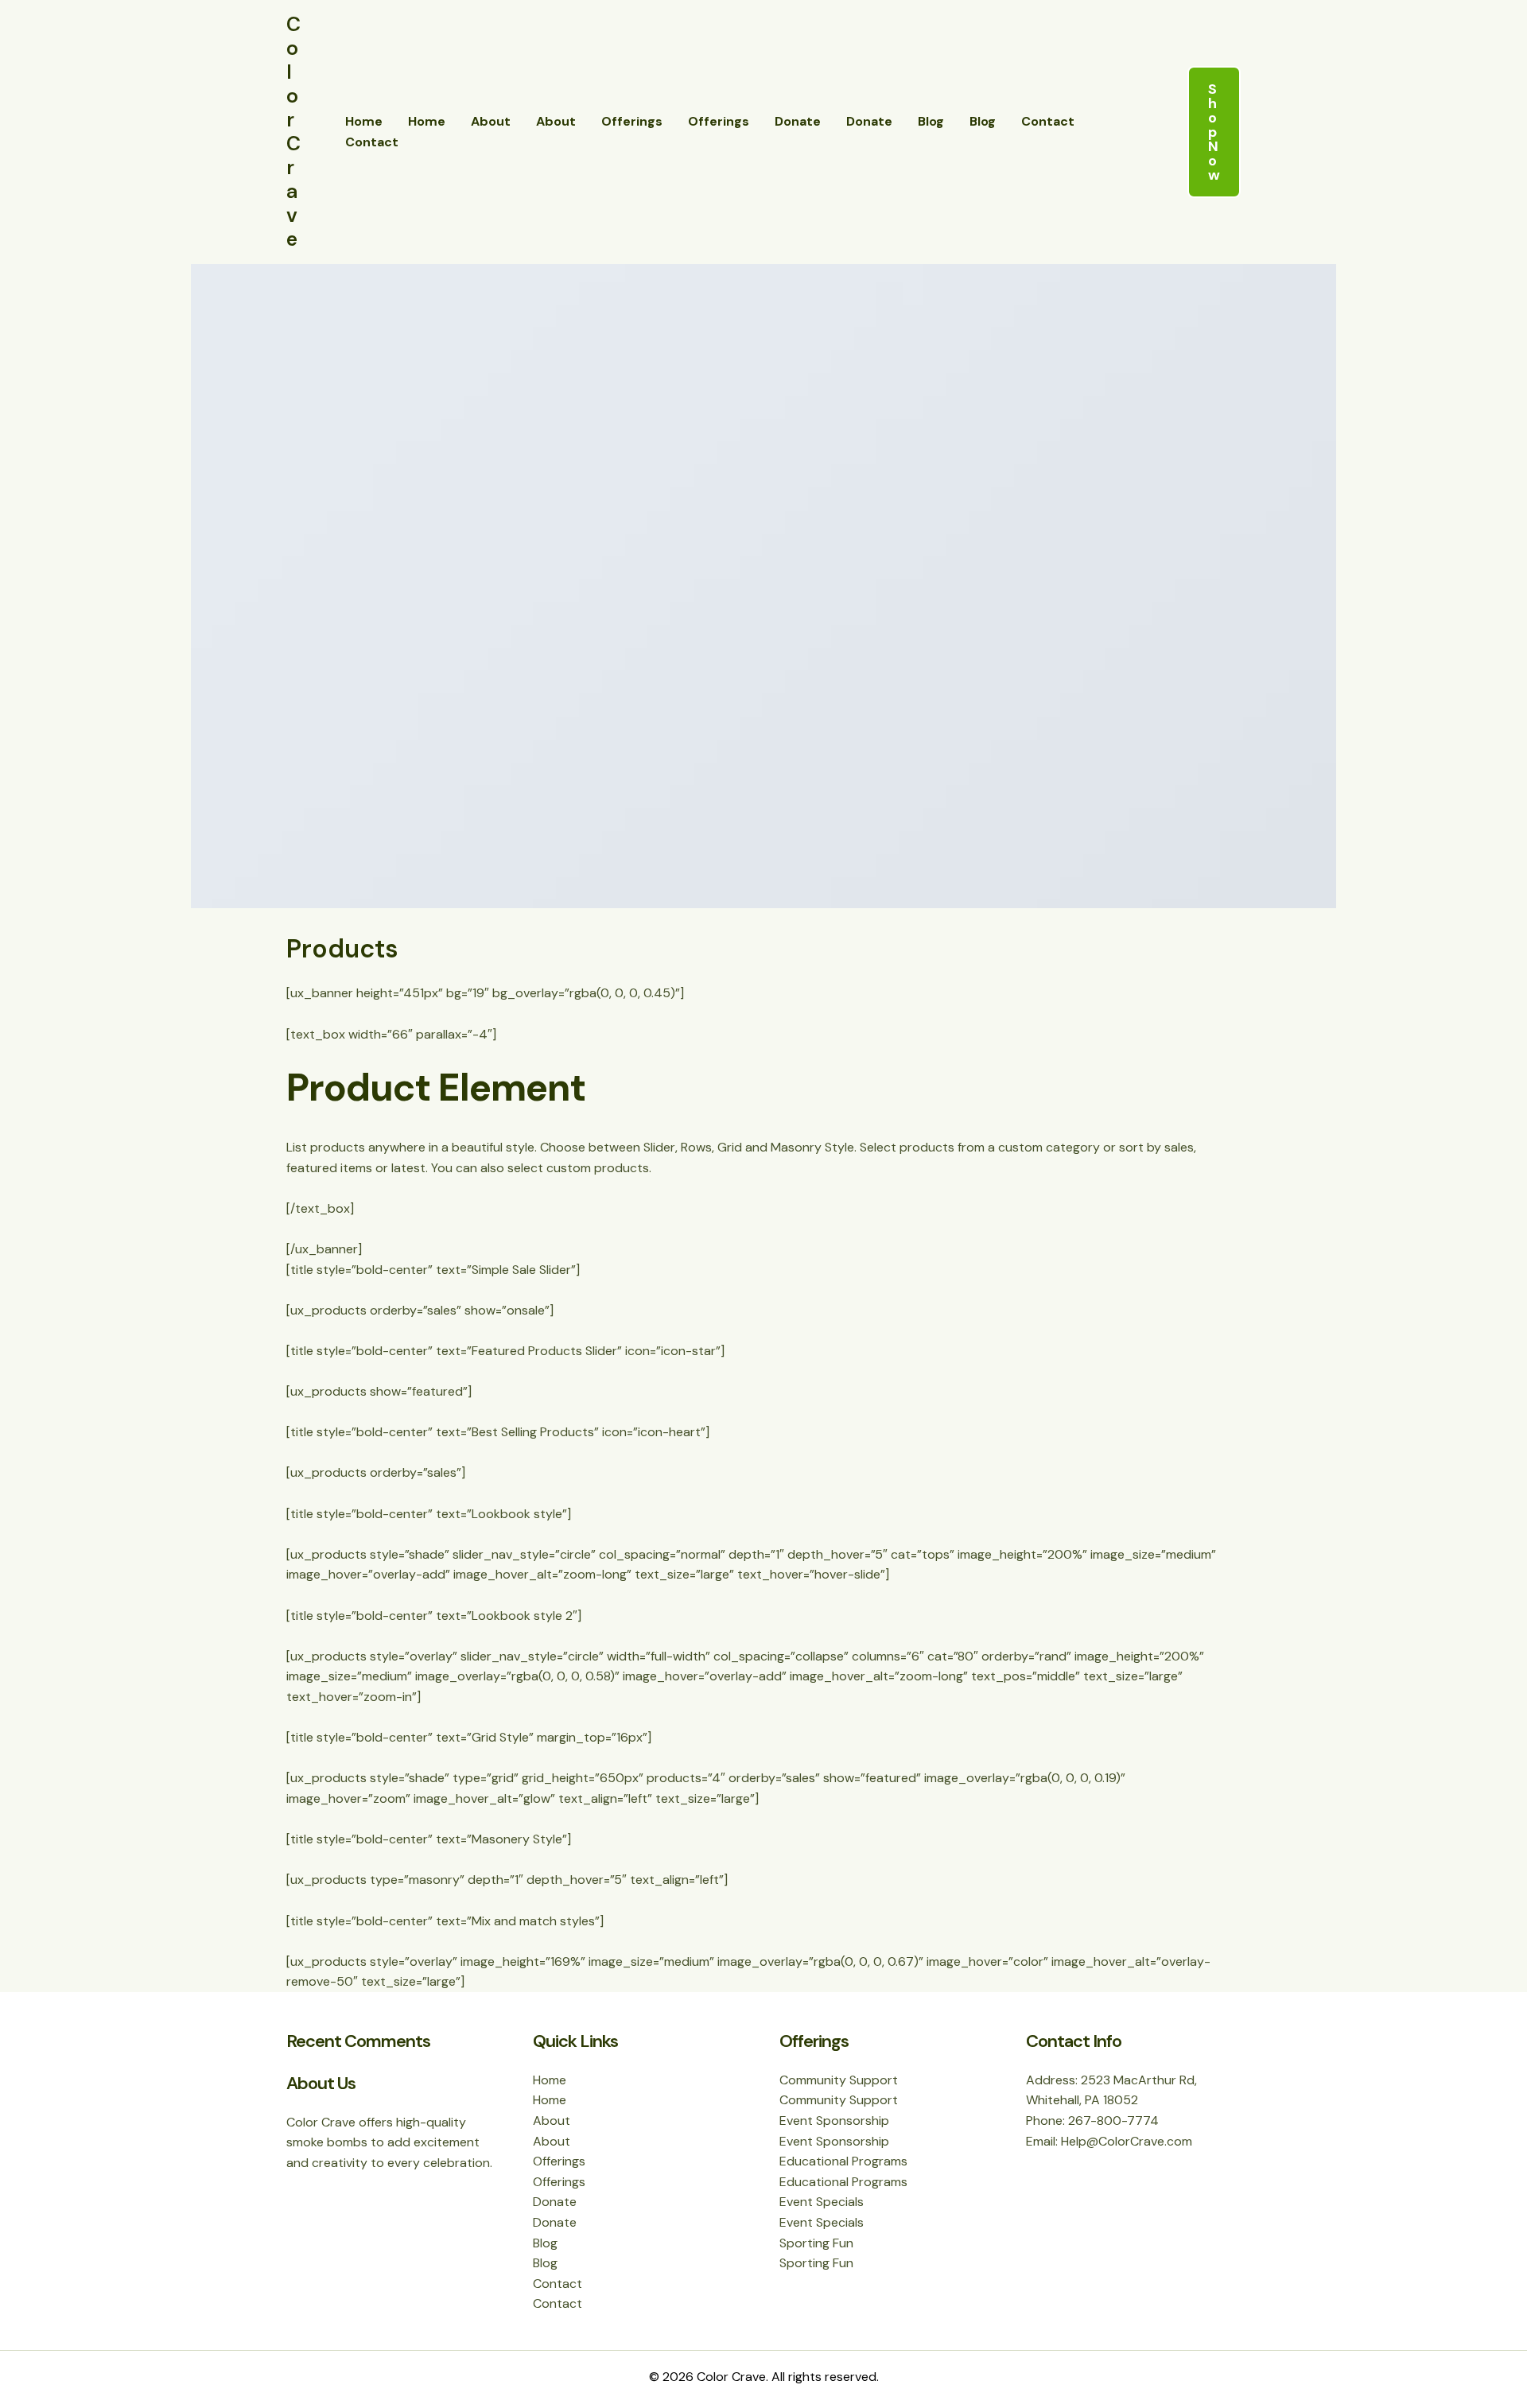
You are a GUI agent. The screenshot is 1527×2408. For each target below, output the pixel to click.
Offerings (632, 121)
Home (364, 121)
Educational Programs (843, 2161)
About (491, 121)
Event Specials (822, 2202)
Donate (798, 121)
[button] (1214, 132)
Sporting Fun (816, 2243)
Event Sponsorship (834, 2121)
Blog (931, 121)
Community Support (839, 2080)
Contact (1048, 121)
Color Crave (293, 132)
